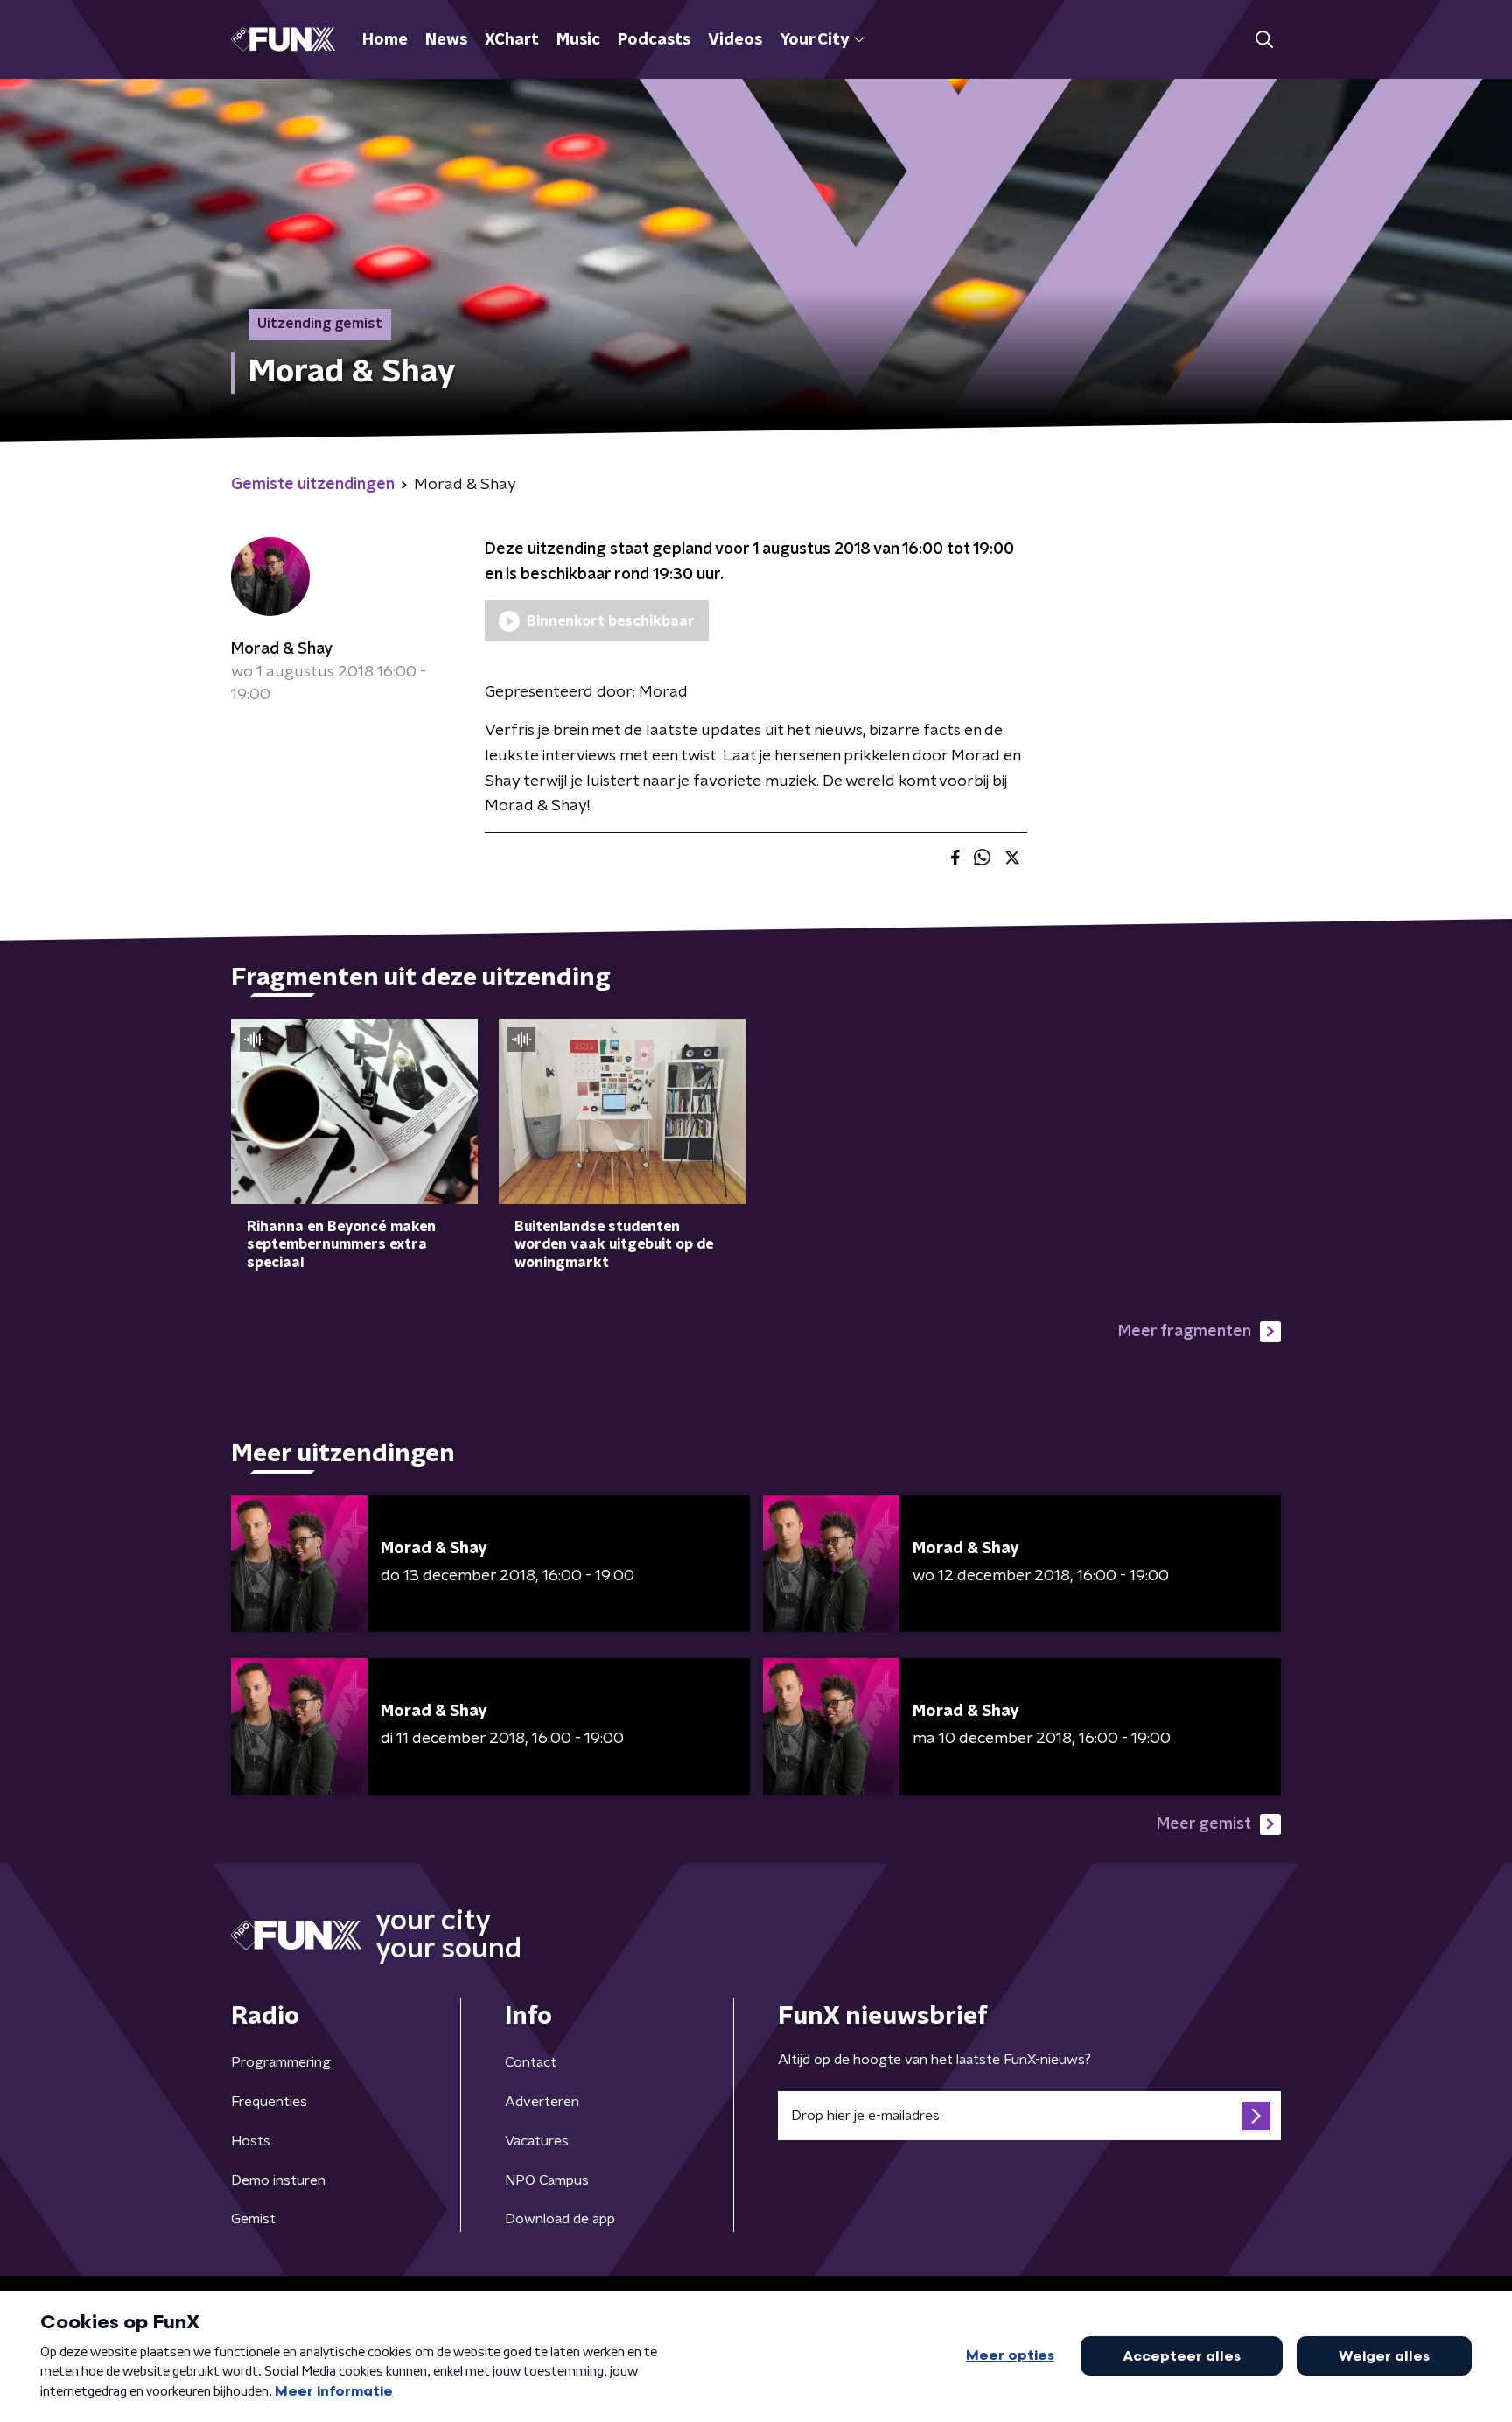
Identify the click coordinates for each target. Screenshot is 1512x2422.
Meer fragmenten (1185, 1332)
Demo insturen (278, 2180)
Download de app (560, 2219)
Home (385, 40)
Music (578, 40)
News (446, 40)
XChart (512, 40)
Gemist (253, 2219)
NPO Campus (547, 2180)
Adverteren (542, 2102)
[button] (1264, 40)
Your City (814, 40)
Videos (735, 40)
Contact (531, 2062)
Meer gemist (1204, 1824)
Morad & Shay (282, 649)
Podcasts (654, 40)
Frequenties (269, 2102)
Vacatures (537, 2141)
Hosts (251, 2141)
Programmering (281, 2062)
